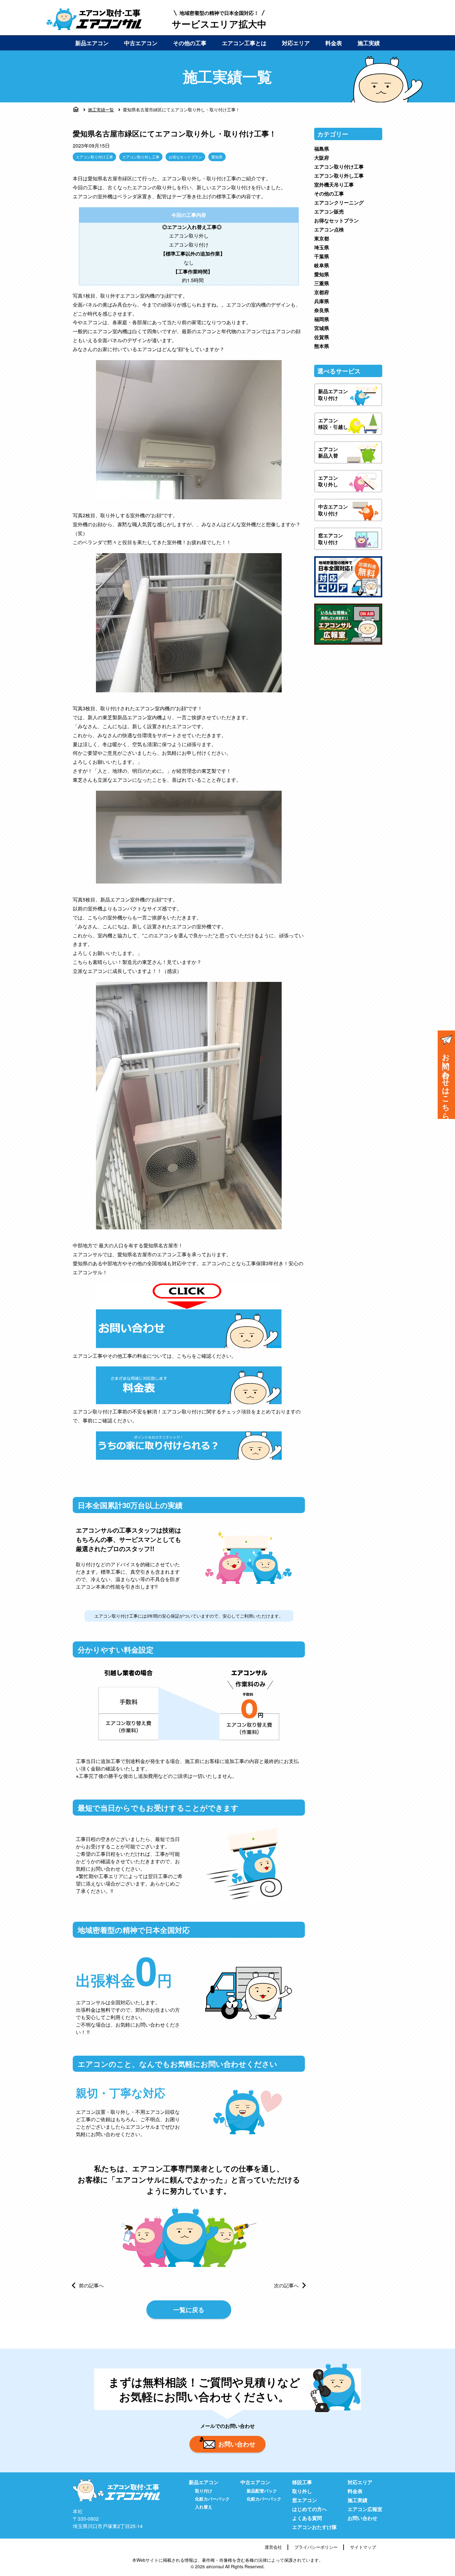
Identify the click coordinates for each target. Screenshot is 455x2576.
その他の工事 (190, 43)
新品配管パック (262, 2491)
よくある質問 (307, 2518)
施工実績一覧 (101, 110)
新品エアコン (92, 43)
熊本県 (322, 346)
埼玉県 (322, 247)
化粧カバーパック (212, 2499)
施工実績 (369, 43)
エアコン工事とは (244, 43)
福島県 (322, 149)
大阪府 (322, 158)
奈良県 (322, 310)
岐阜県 (322, 265)
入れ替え (204, 2507)
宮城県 (322, 328)
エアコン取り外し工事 (141, 157)
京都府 (322, 292)
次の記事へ (286, 2285)
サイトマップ (363, 2547)
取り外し (302, 2491)
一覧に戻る (189, 2309)
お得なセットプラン (185, 157)
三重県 (322, 283)
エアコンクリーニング (339, 202)
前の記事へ (91, 2285)
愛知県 (217, 157)
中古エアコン (141, 43)
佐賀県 (322, 337)
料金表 (334, 43)
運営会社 (273, 2547)
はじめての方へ (310, 2509)
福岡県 (322, 319)
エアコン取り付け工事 (94, 157)
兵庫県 (322, 301)
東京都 (322, 238)
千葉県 (322, 256)
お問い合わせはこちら (446, 1082)
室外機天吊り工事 (334, 185)
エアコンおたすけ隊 (314, 2527)
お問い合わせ (237, 2444)
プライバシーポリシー (316, 2547)
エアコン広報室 (365, 2509)
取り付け (204, 2491)
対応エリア (296, 43)
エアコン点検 (329, 229)
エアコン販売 (329, 211)
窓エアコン (305, 2500)
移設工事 (302, 2482)
